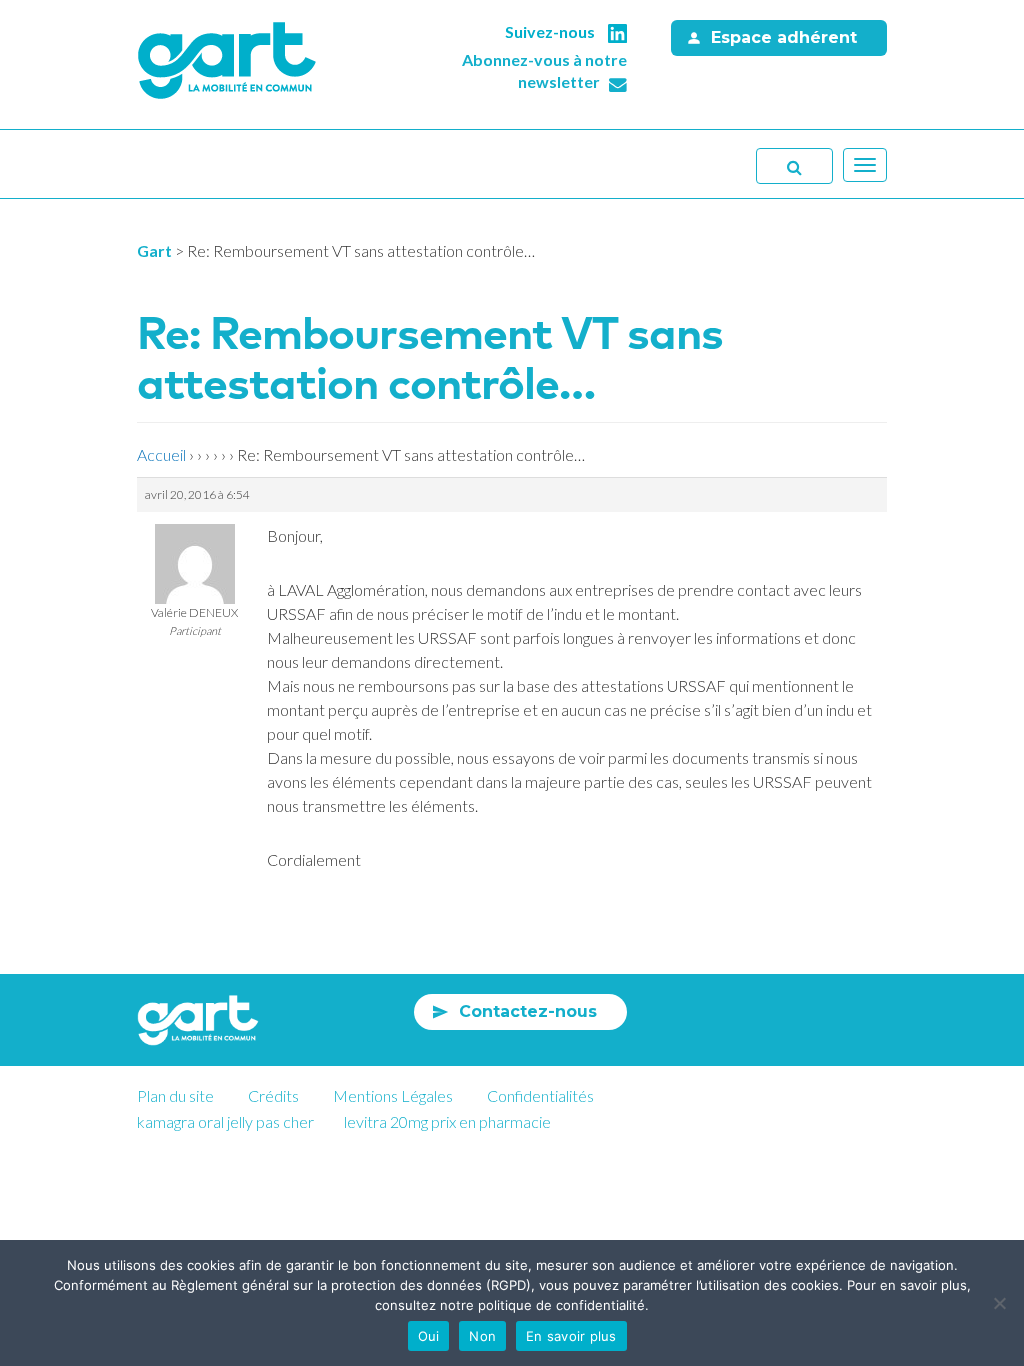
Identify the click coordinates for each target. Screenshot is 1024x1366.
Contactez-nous (528, 1011)
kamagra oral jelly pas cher (225, 1121)
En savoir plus (571, 1336)
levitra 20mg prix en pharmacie (447, 1121)
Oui (429, 1336)
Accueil (161, 454)
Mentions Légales (393, 1095)
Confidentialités (540, 1095)
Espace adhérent (784, 37)
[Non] (999, 1303)
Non (482, 1336)
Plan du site (175, 1095)
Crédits (273, 1095)
